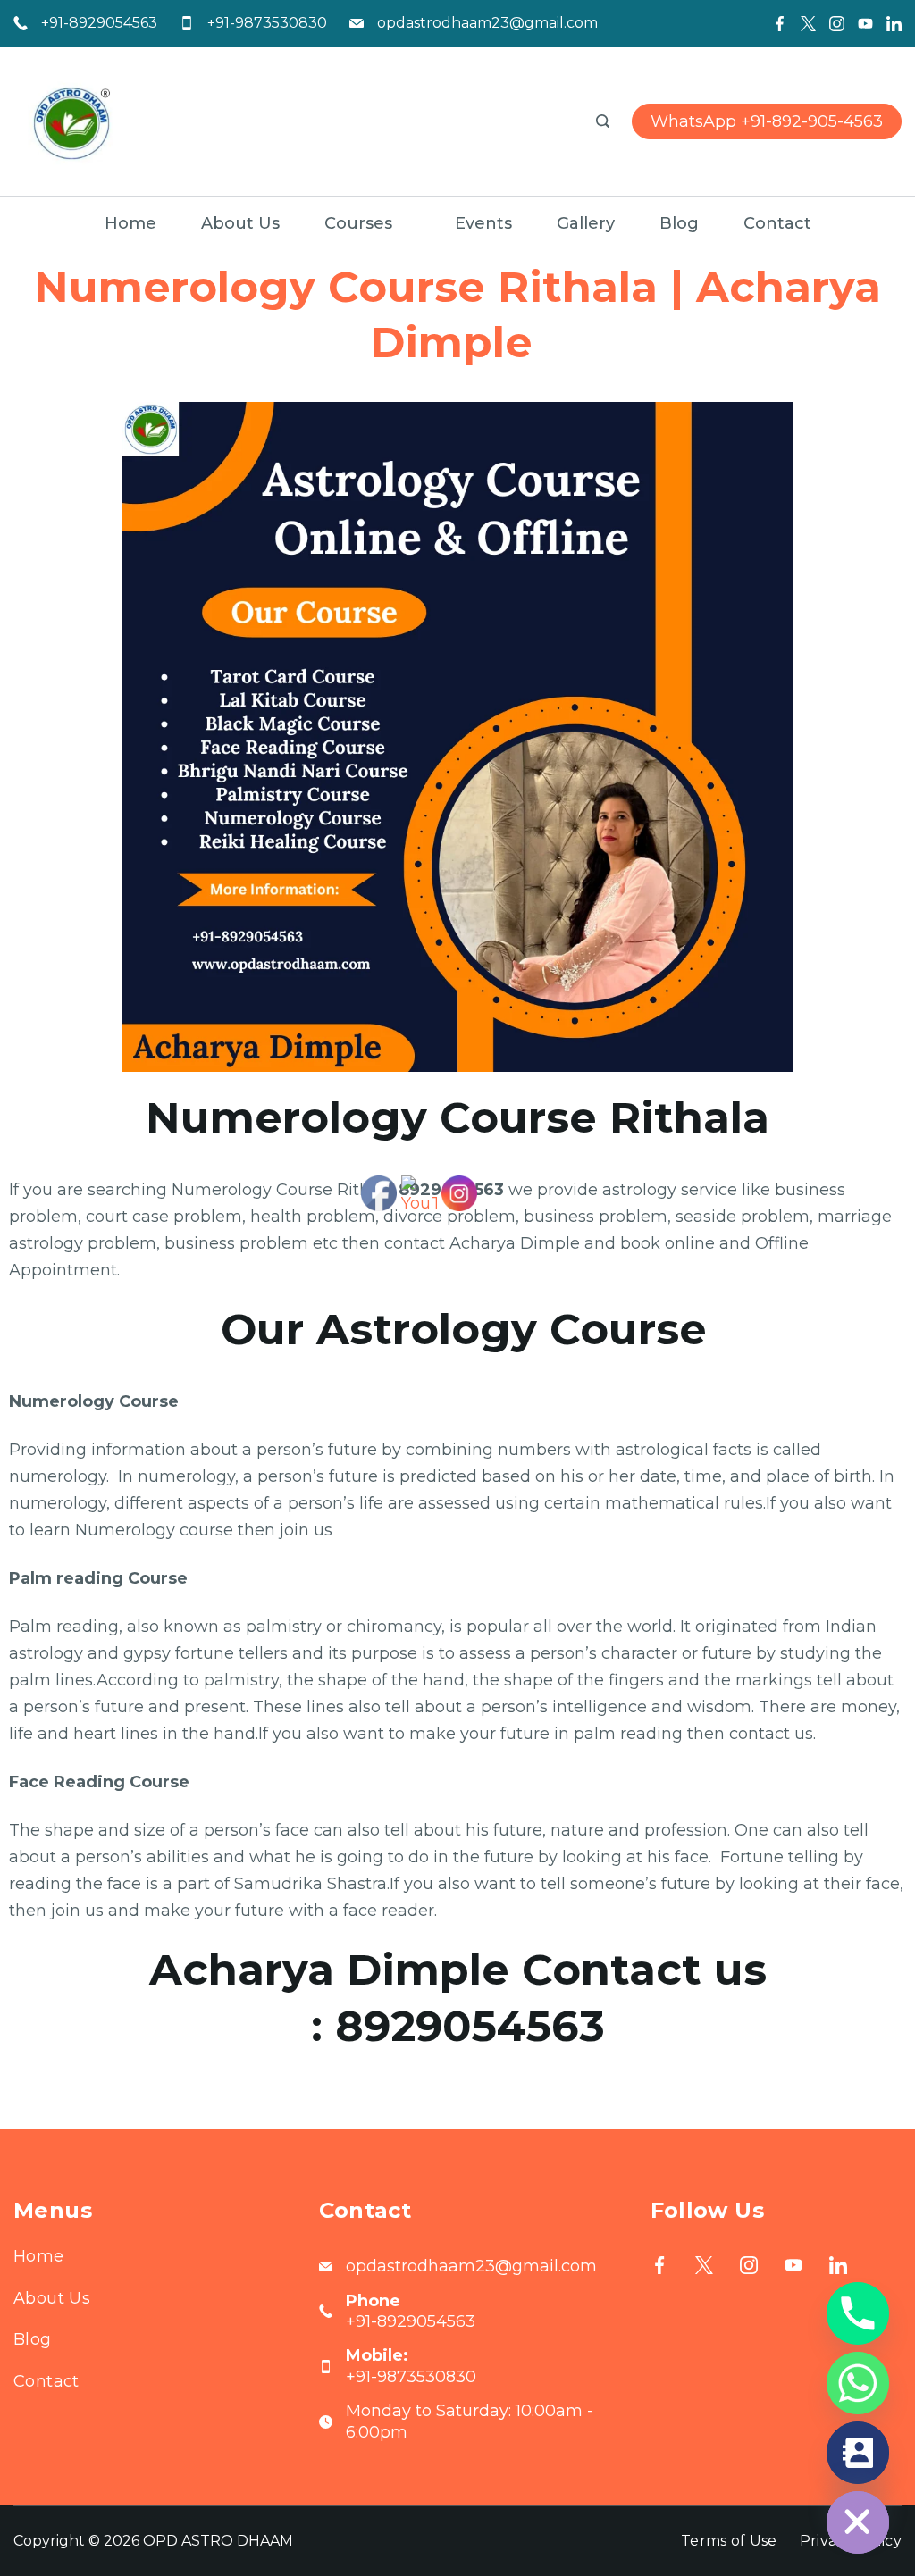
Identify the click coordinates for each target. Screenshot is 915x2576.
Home (130, 223)
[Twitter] (808, 24)
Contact (777, 223)
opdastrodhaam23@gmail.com (487, 23)
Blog (679, 223)
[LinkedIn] (894, 24)
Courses (358, 223)
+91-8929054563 (99, 23)
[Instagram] (837, 24)
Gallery (586, 223)
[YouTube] (865, 24)
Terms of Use (729, 2541)
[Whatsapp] (858, 2383)
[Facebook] (780, 24)
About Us (240, 223)
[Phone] (858, 2313)
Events (483, 223)
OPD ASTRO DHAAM (218, 2541)
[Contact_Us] (858, 2453)
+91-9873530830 (267, 23)
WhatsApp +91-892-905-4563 (767, 121)
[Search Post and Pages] (603, 121)
